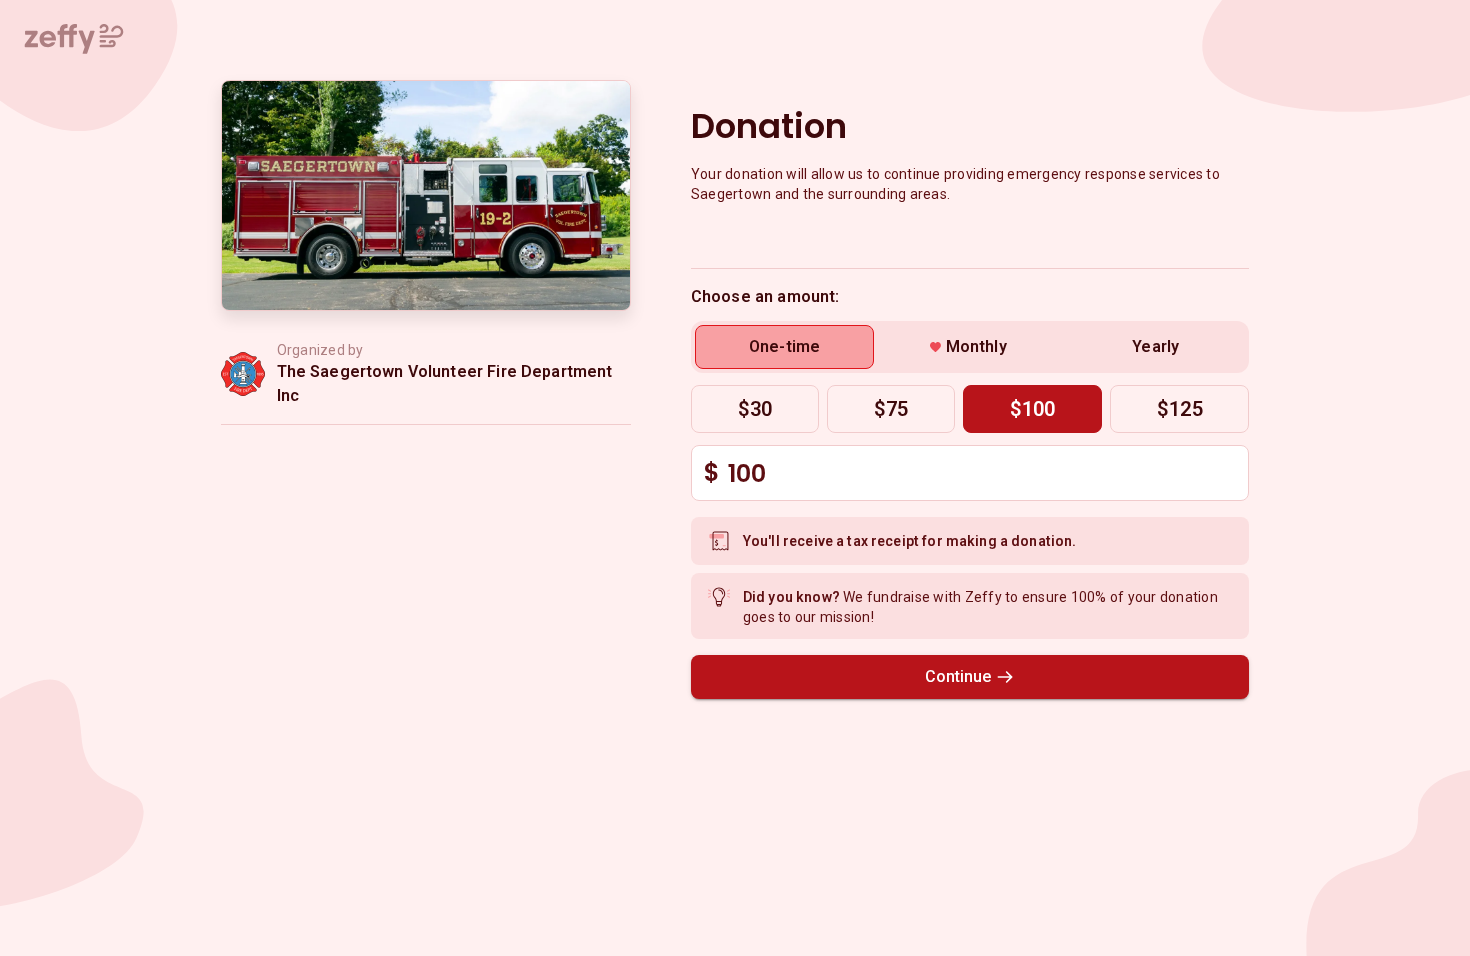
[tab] (785, 347)
